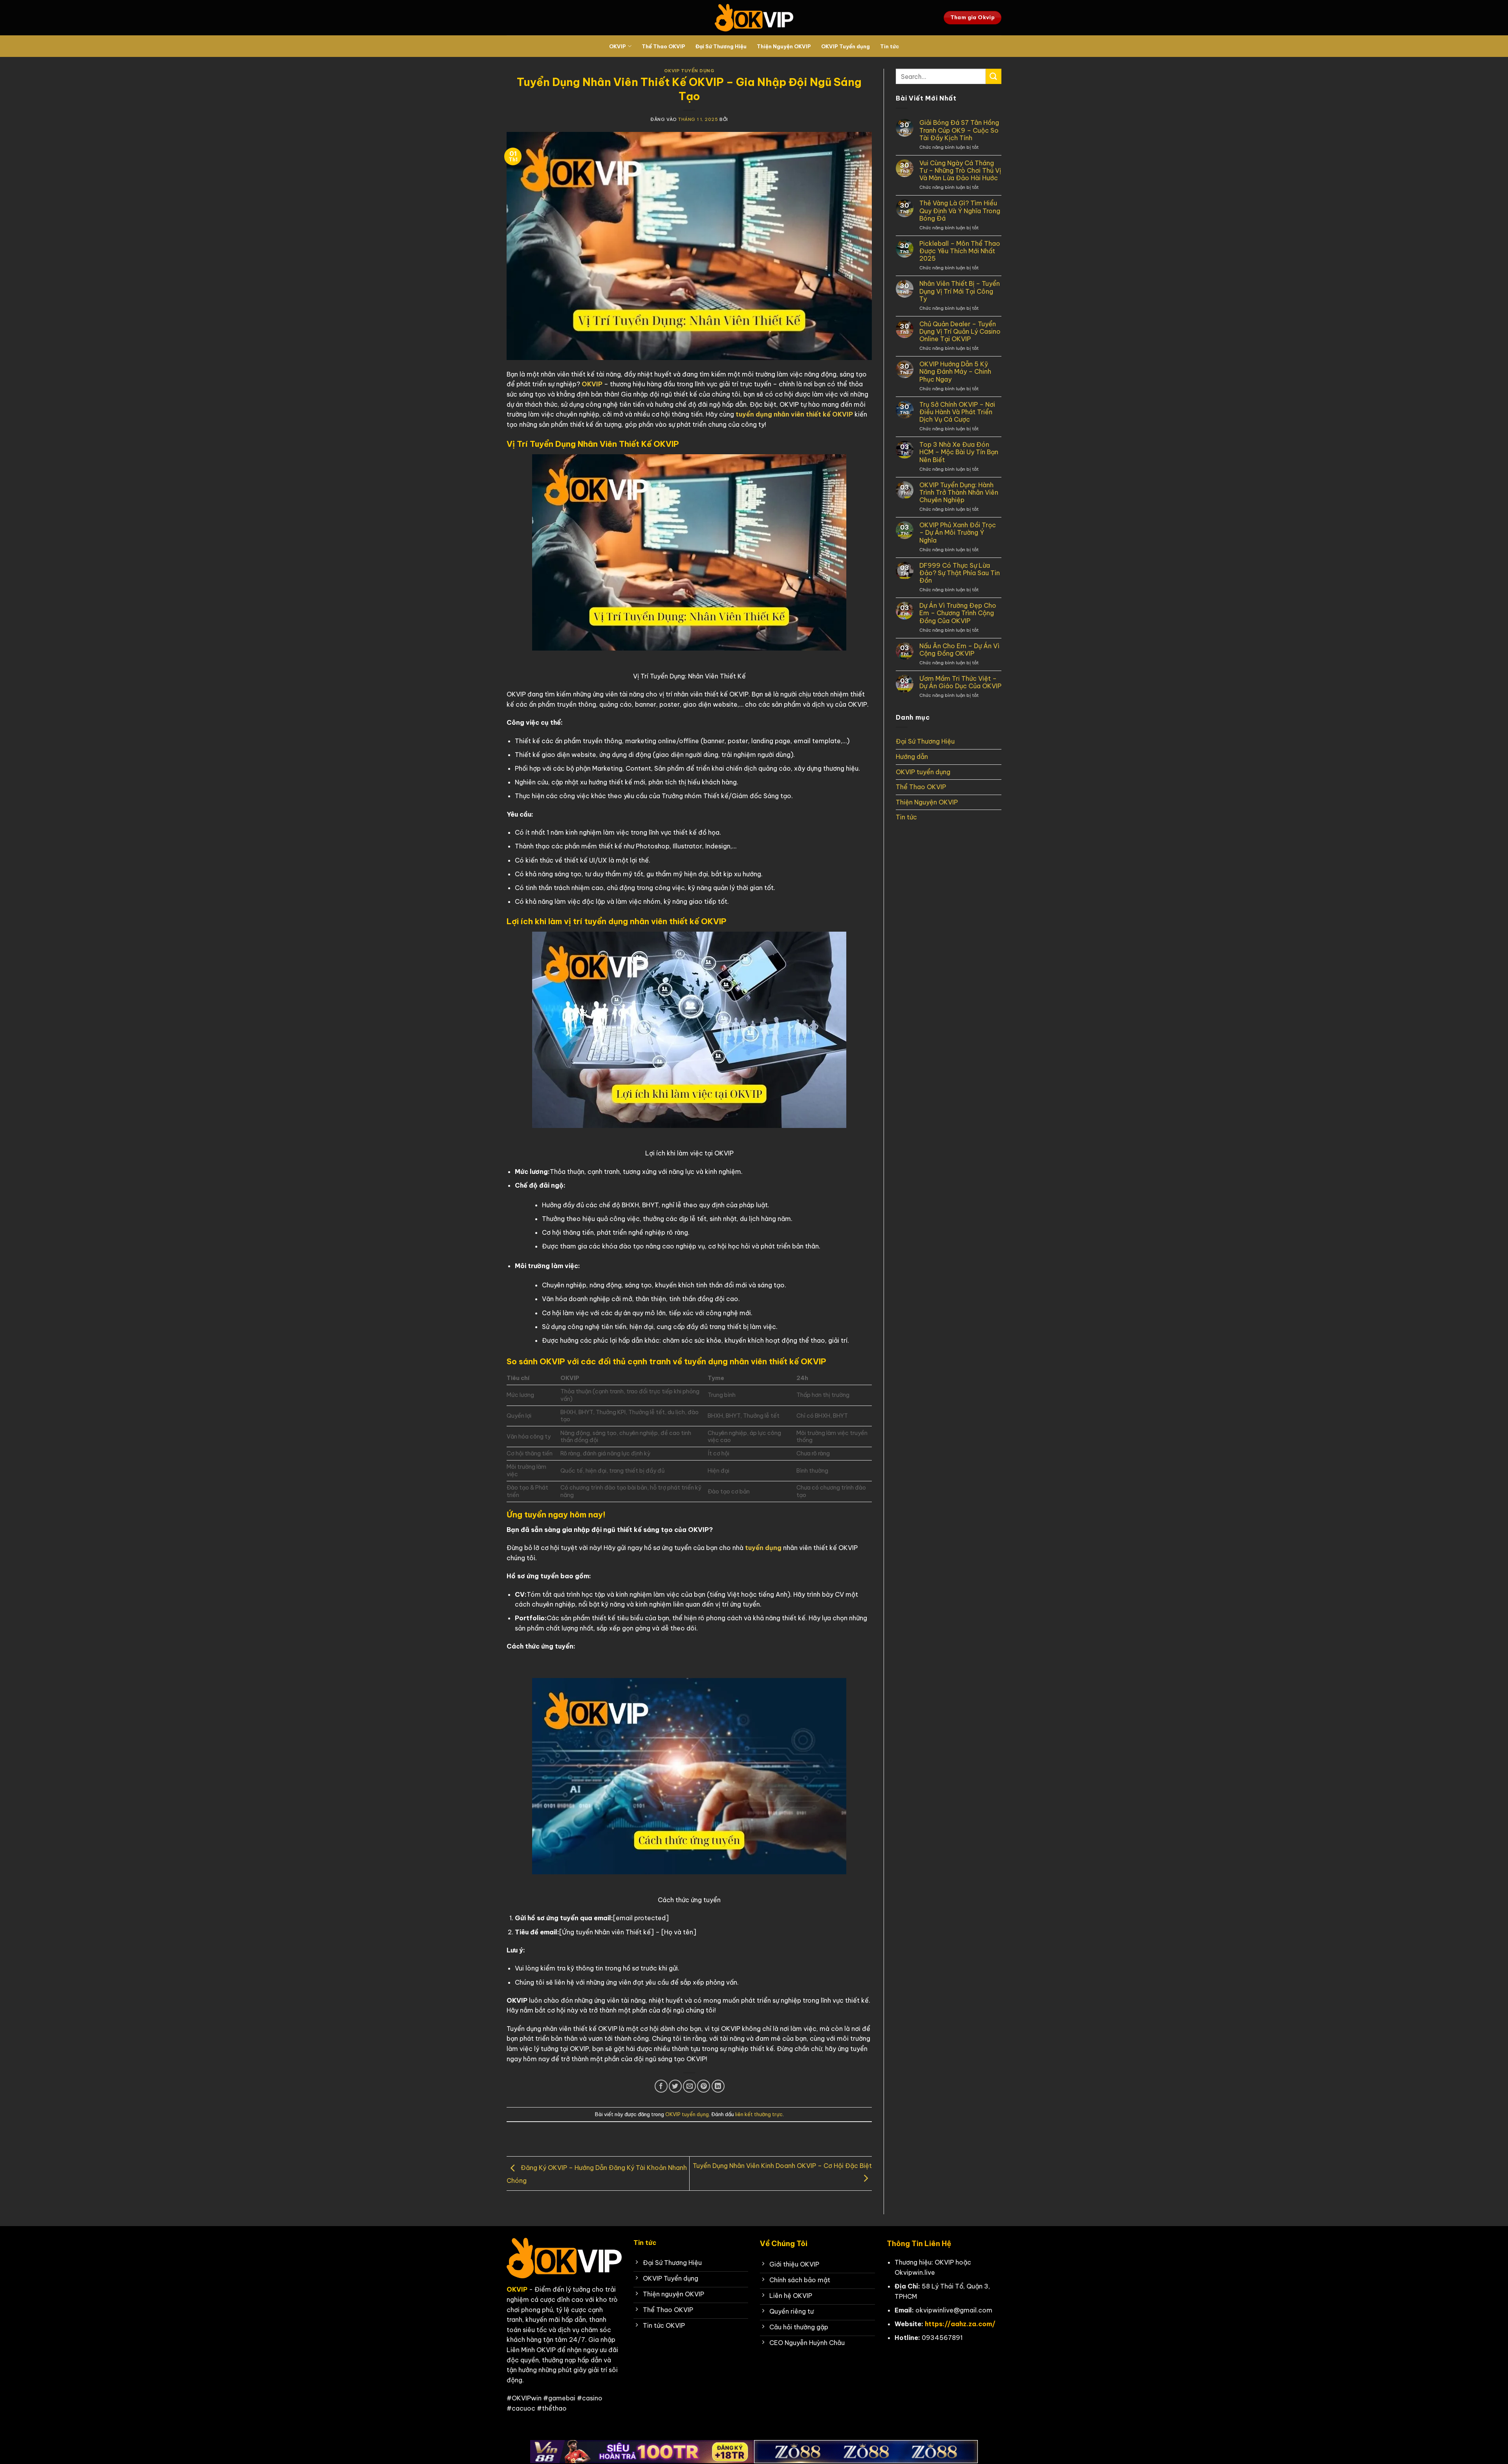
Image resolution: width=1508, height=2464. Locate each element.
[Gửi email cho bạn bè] (689, 2086)
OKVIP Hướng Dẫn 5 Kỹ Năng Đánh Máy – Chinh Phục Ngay (955, 372)
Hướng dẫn (912, 757)
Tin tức (889, 46)
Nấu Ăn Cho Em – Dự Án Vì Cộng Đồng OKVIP (959, 650)
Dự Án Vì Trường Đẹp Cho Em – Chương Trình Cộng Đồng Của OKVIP (958, 613)
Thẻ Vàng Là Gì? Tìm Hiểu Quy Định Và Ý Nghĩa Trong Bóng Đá (960, 211)
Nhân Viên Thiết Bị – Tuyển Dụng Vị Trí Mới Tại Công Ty (960, 291)
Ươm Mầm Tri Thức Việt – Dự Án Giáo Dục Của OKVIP (960, 682)
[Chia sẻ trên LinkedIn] (718, 2086)
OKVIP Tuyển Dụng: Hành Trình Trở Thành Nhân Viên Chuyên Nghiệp (959, 493)
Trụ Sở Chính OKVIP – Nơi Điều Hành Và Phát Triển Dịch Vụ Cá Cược (957, 412)
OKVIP (618, 46)
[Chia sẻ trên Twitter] (675, 2086)
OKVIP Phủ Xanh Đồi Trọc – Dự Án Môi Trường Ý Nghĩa (958, 533)
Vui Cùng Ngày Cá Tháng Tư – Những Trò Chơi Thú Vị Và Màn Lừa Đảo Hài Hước (960, 171)
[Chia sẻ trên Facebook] (661, 2086)
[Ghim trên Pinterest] (704, 2086)
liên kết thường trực (759, 2114)
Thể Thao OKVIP (663, 46)
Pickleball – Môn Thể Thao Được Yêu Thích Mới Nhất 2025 (960, 251)
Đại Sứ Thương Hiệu (721, 46)
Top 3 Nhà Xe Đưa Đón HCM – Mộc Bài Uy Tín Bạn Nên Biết (959, 452)
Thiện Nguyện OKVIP (784, 46)
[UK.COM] (754, 18)
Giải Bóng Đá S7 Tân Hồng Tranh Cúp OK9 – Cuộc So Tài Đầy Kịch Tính (959, 130)
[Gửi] (994, 76)
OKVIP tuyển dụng (689, 71)
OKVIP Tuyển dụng (846, 46)
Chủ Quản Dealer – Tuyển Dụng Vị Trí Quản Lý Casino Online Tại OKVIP (960, 332)
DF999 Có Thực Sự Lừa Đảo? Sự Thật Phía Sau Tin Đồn (960, 573)
